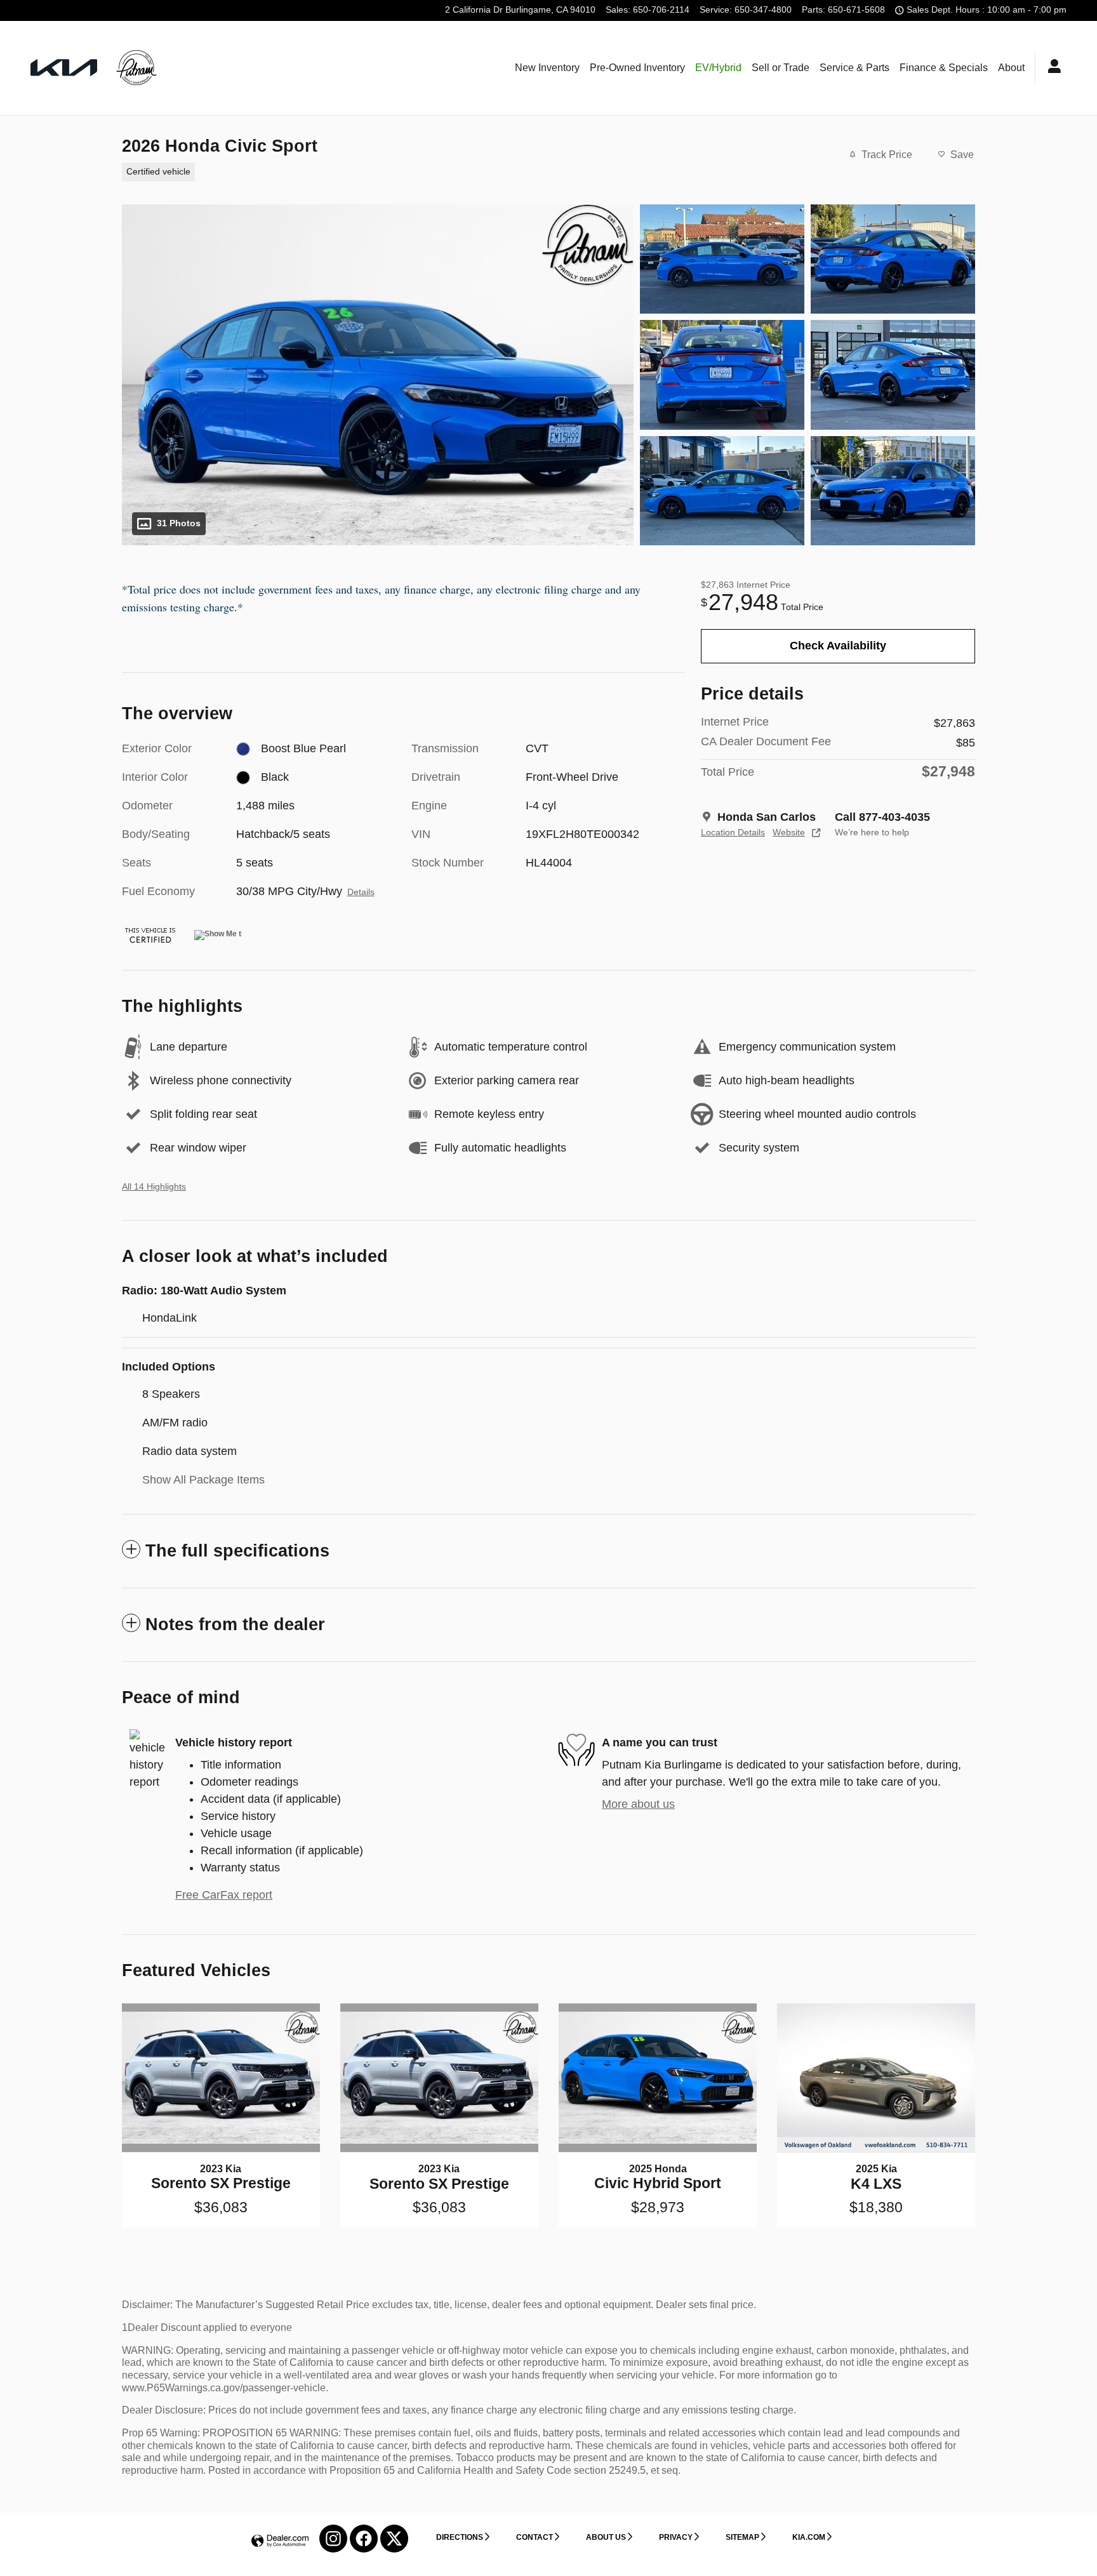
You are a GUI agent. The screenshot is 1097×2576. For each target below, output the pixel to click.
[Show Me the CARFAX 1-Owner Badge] (218, 935)
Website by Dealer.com (280, 2541)
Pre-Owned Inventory (637, 68)
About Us (606, 2537)
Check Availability (838, 646)
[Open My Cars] (1051, 68)
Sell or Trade (781, 68)
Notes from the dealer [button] (235, 1624)
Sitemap (742, 2537)
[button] (396, 171)
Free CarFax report (224, 1895)
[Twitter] (394, 2539)
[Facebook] (364, 2539)
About (1011, 68)
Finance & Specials (944, 68)
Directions (460, 2537)
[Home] (64, 68)
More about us (638, 1804)
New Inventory (547, 68)
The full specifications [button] (237, 1551)
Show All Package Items (203, 1480)
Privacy (676, 2537)
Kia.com (809, 2537)
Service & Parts (854, 68)
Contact (535, 2537)
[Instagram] (333, 2539)
